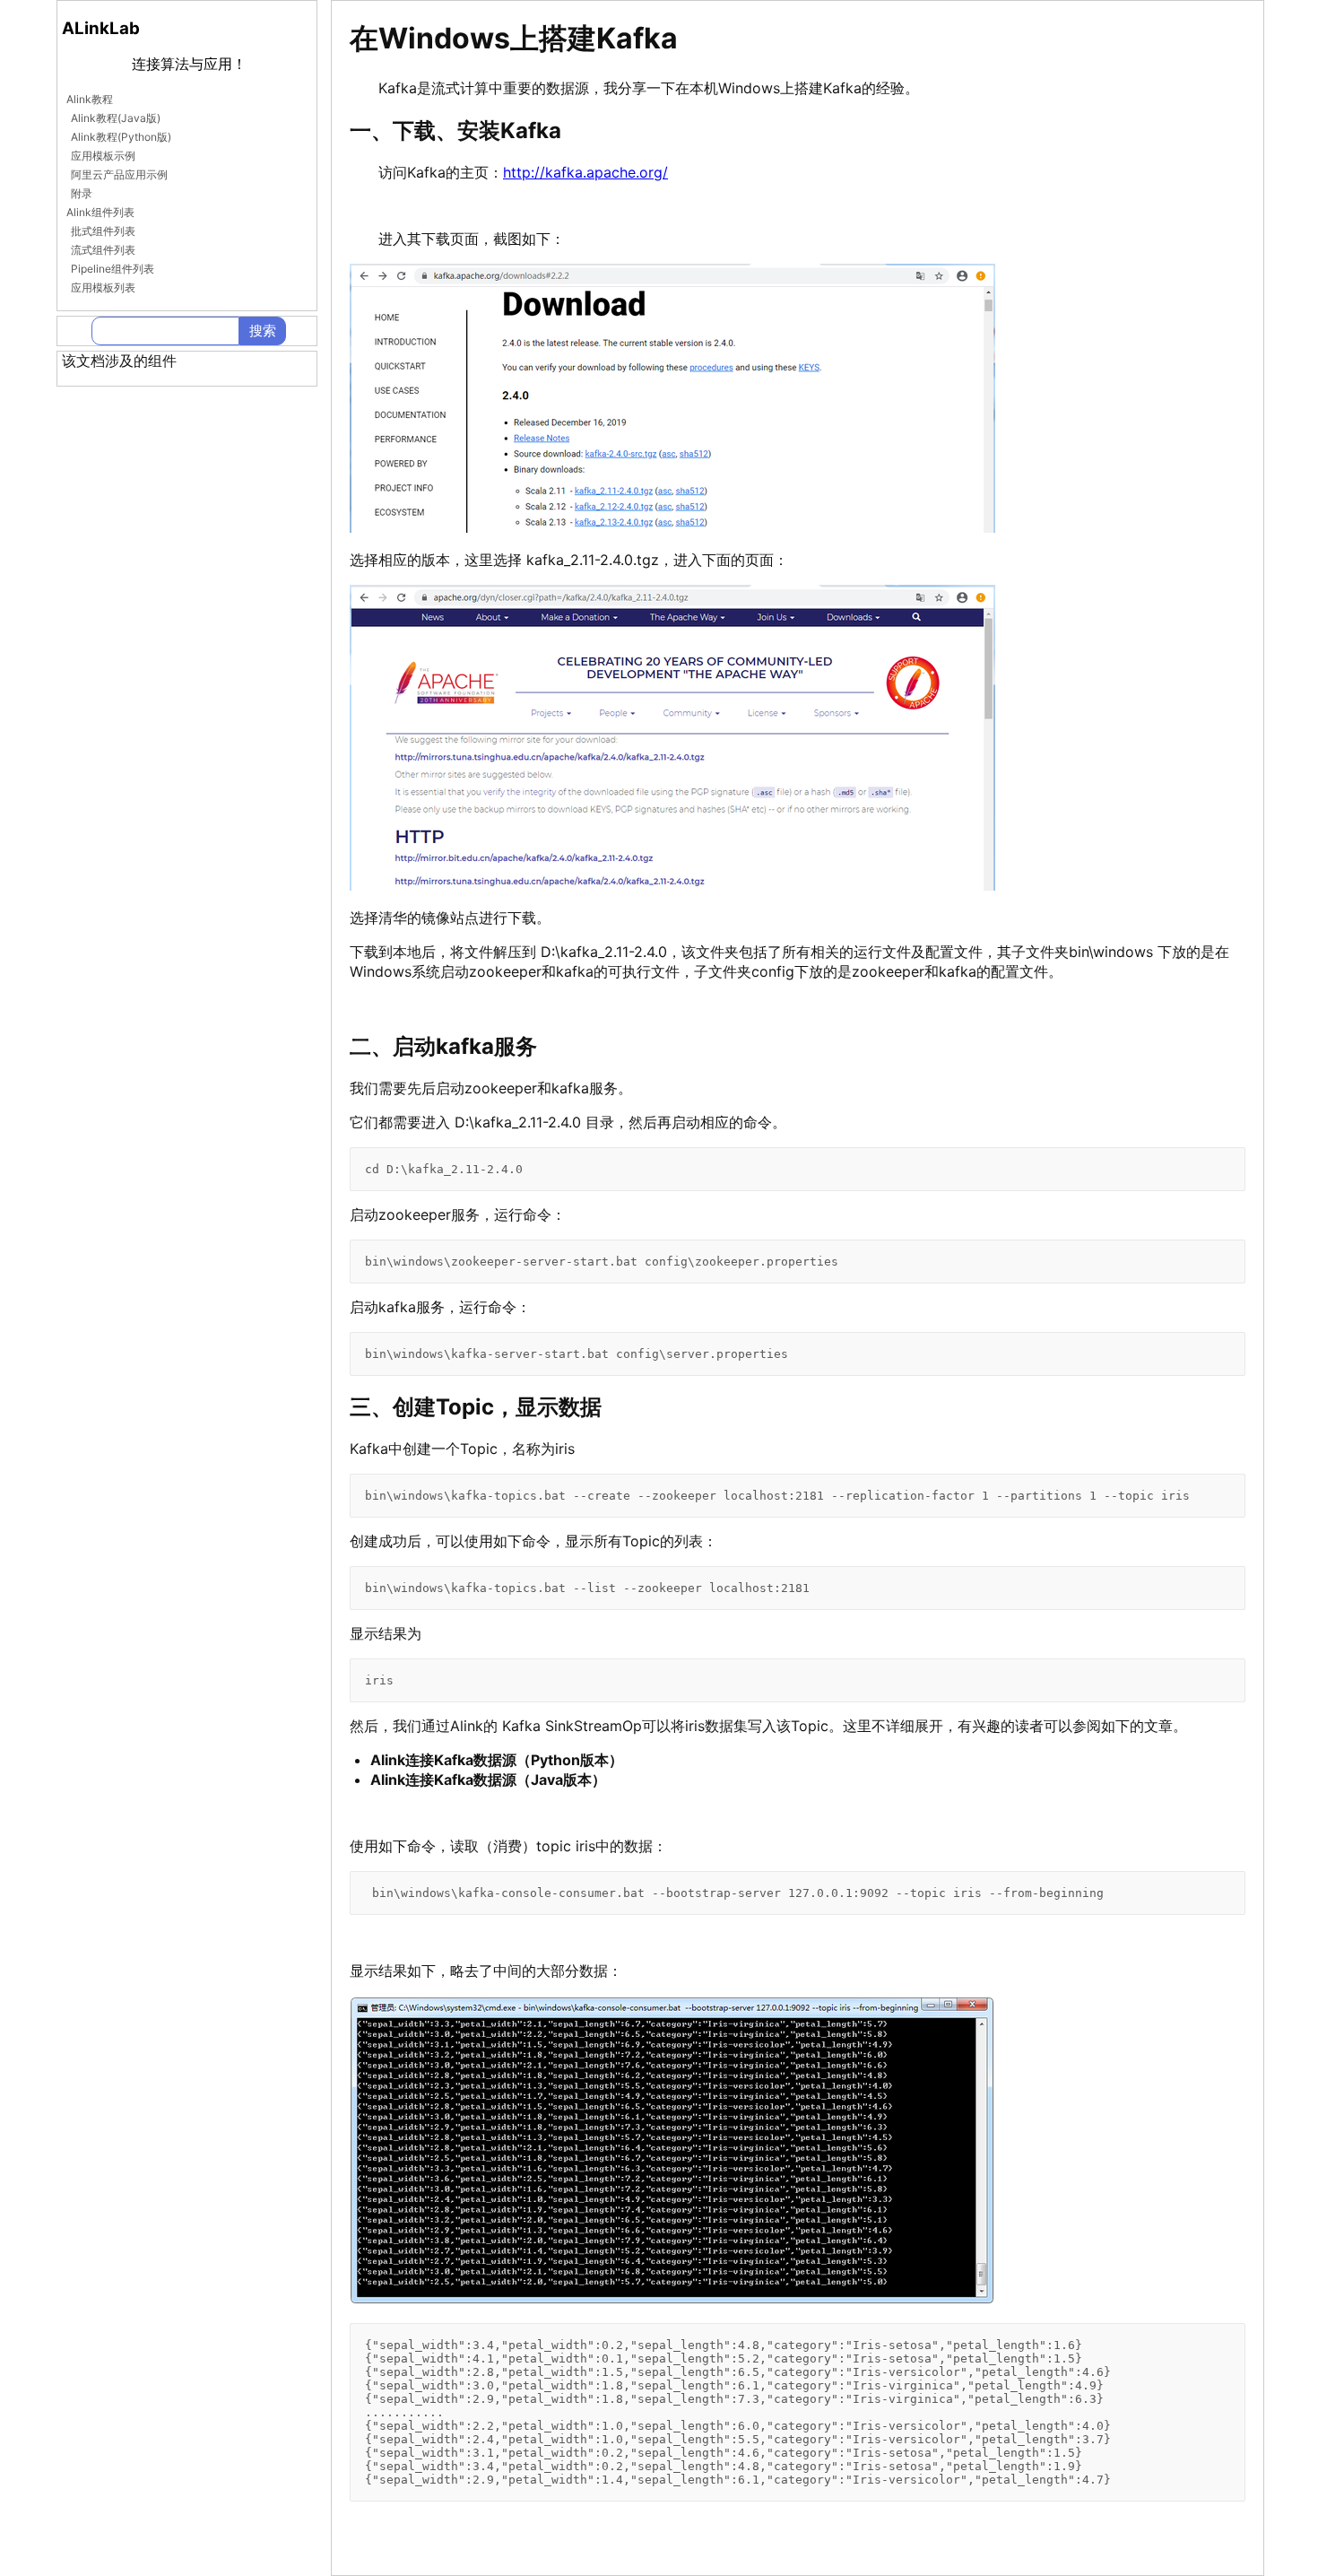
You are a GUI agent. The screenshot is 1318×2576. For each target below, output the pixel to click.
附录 (82, 193)
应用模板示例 (103, 156)
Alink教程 (90, 99)
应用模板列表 (103, 287)
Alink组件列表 (100, 212)
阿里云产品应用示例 (119, 174)
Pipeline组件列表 (113, 269)
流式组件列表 (103, 250)
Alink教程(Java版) (116, 118)
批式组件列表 (103, 231)
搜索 (263, 331)
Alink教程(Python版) (121, 137)
